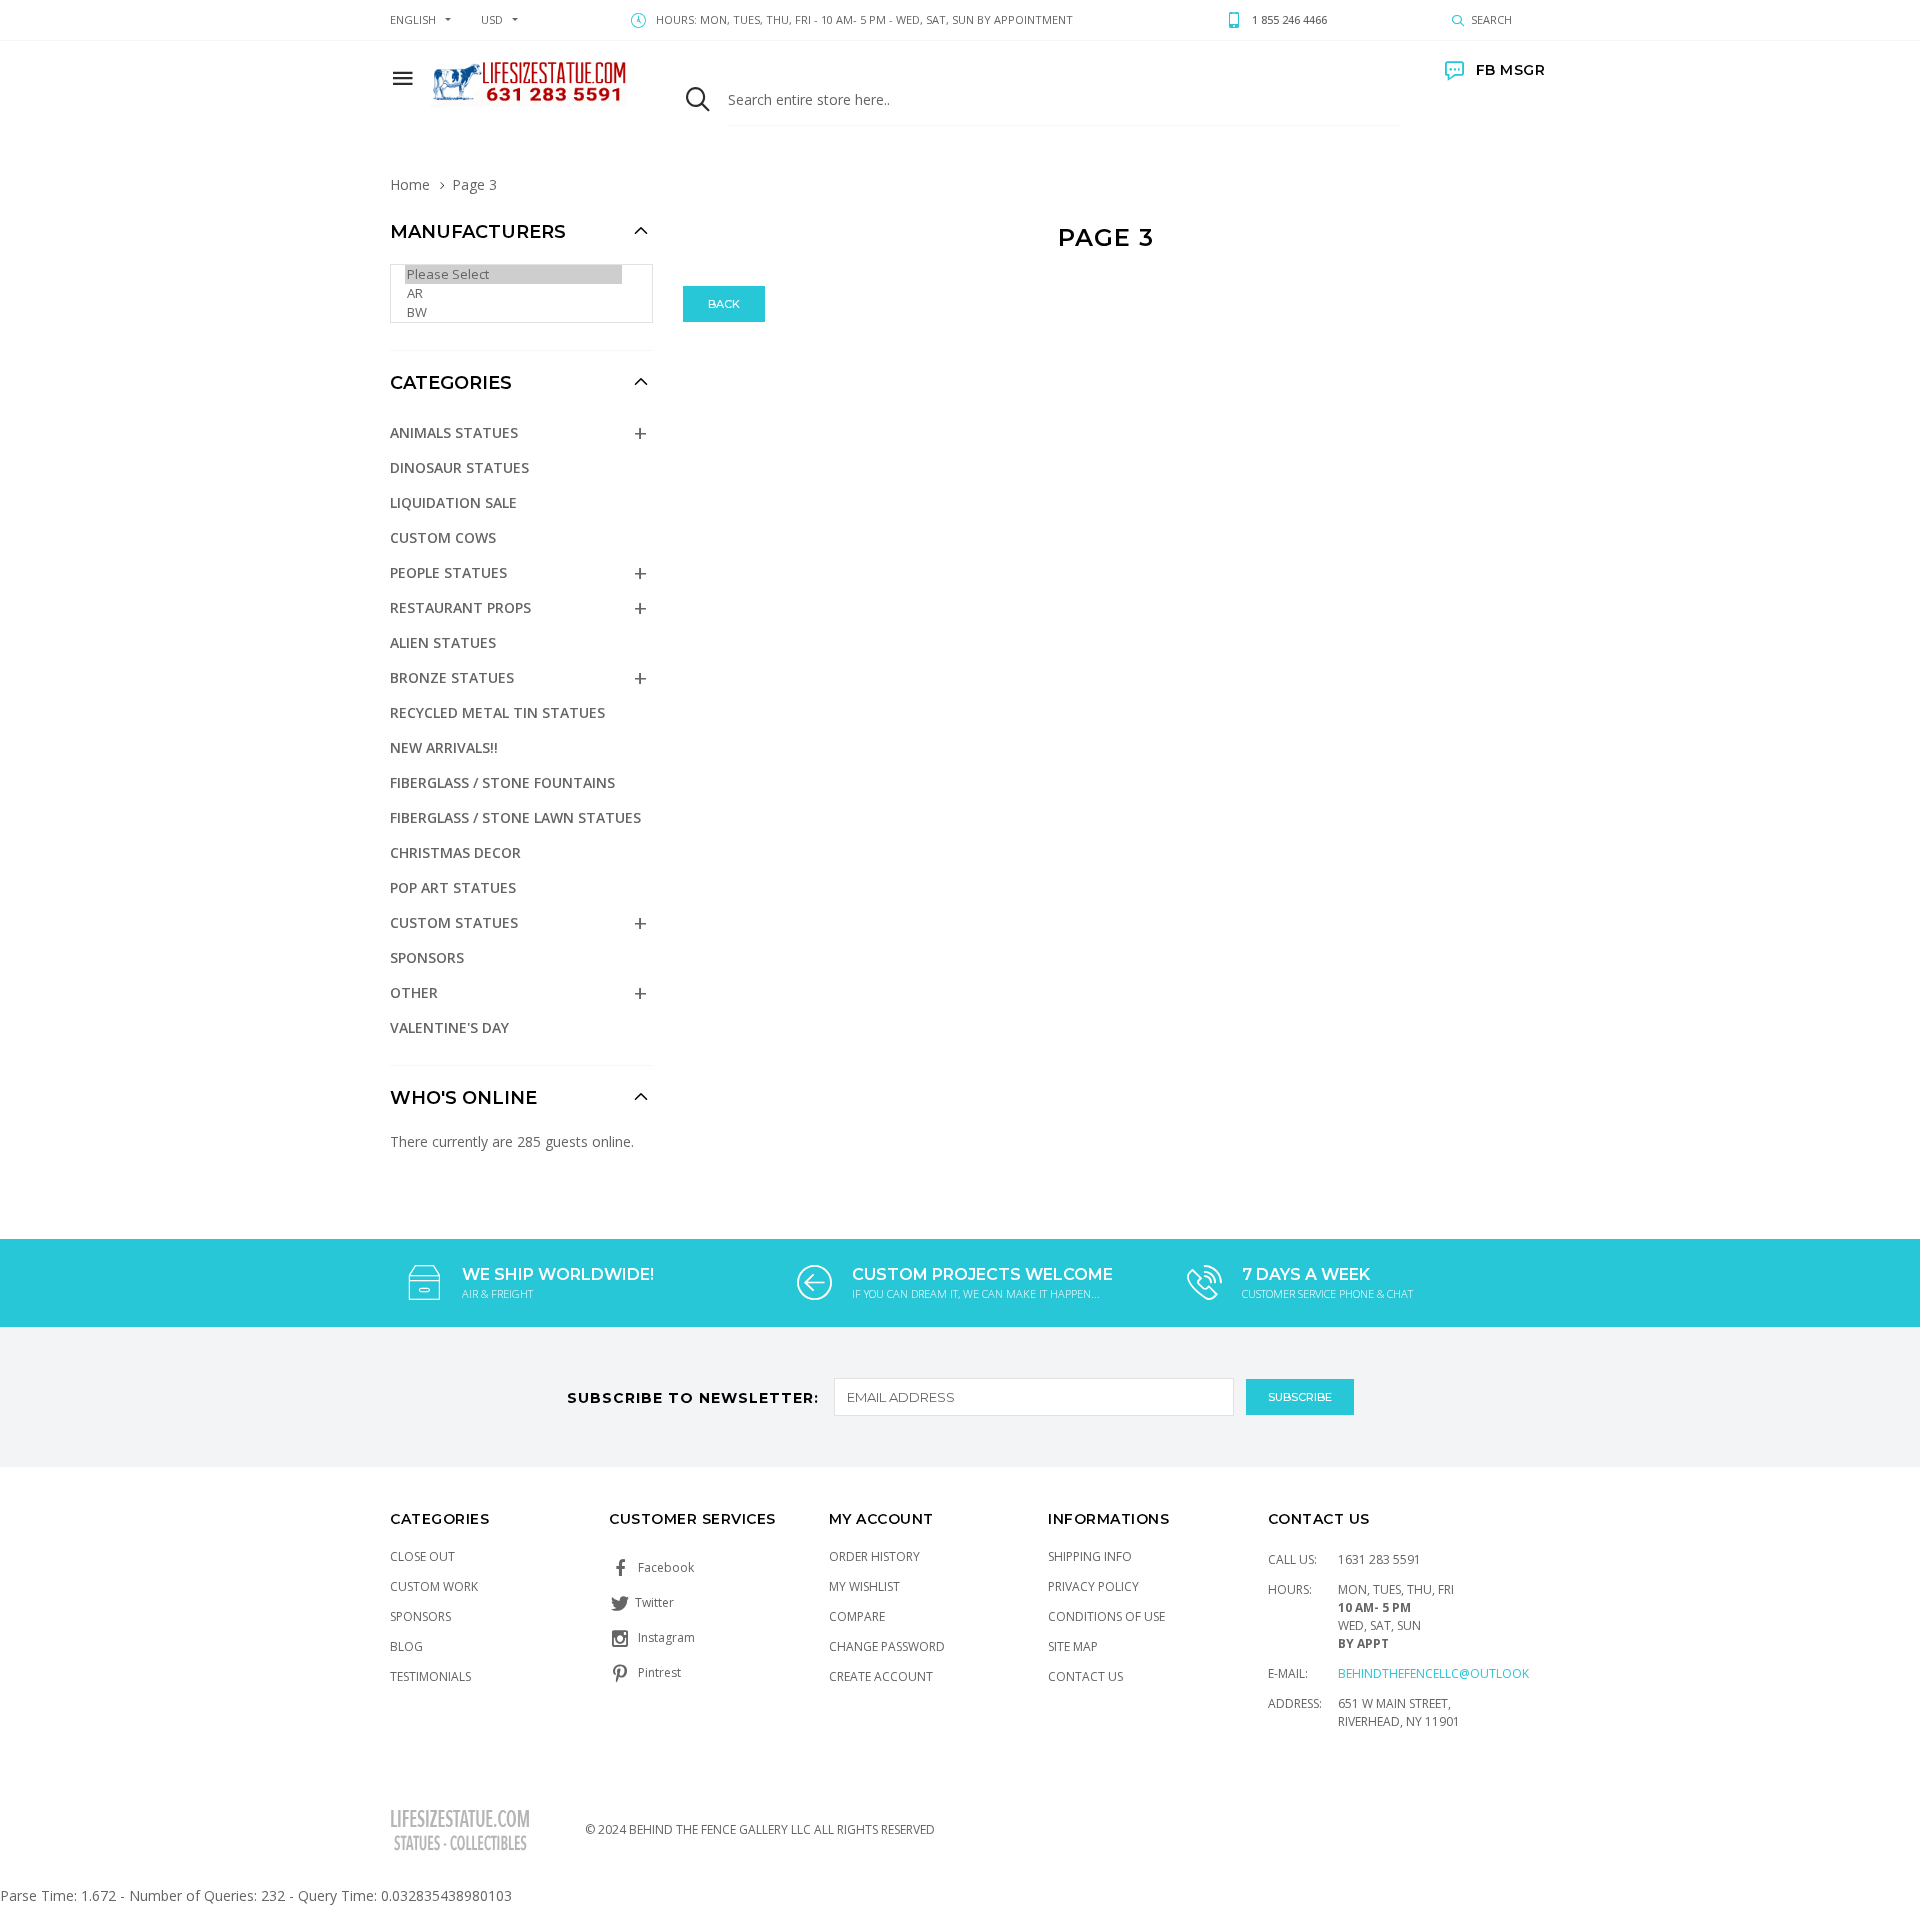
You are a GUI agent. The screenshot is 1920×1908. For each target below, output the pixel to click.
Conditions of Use (1106, 1616)
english (413, 19)
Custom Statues (454, 922)
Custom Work (434, 1586)
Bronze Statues (452, 677)
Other (414, 992)
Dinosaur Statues (459, 467)
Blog (406, 1646)
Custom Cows (443, 537)
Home (410, 184)
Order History (874, 1556)
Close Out (422, 1556)
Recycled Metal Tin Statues (497, 712)
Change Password (887, 1646)
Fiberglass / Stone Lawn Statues (515, 817)
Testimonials (430, 1676)
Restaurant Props (460, 607)
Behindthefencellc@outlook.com (1449, 1673)
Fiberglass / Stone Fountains (502, 782)
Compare (857, 1616)
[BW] (513, 312)
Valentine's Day (449, 1027)
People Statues (448, 572)
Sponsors (427, 957)
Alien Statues (443, 642)
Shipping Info (1090, 1556)
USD (492, 19)
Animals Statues (454, 432)
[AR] (513, 293)
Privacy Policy (1093, 1586)
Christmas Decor (455, 852)
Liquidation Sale (453, 502)
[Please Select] (513, 274)
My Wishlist (864, 1586)
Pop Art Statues (453, 887)
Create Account (881, 1676)
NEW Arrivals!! (444, 747)
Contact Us (1085, 1676)
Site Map (1073, 1646)
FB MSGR (1510, 70)
